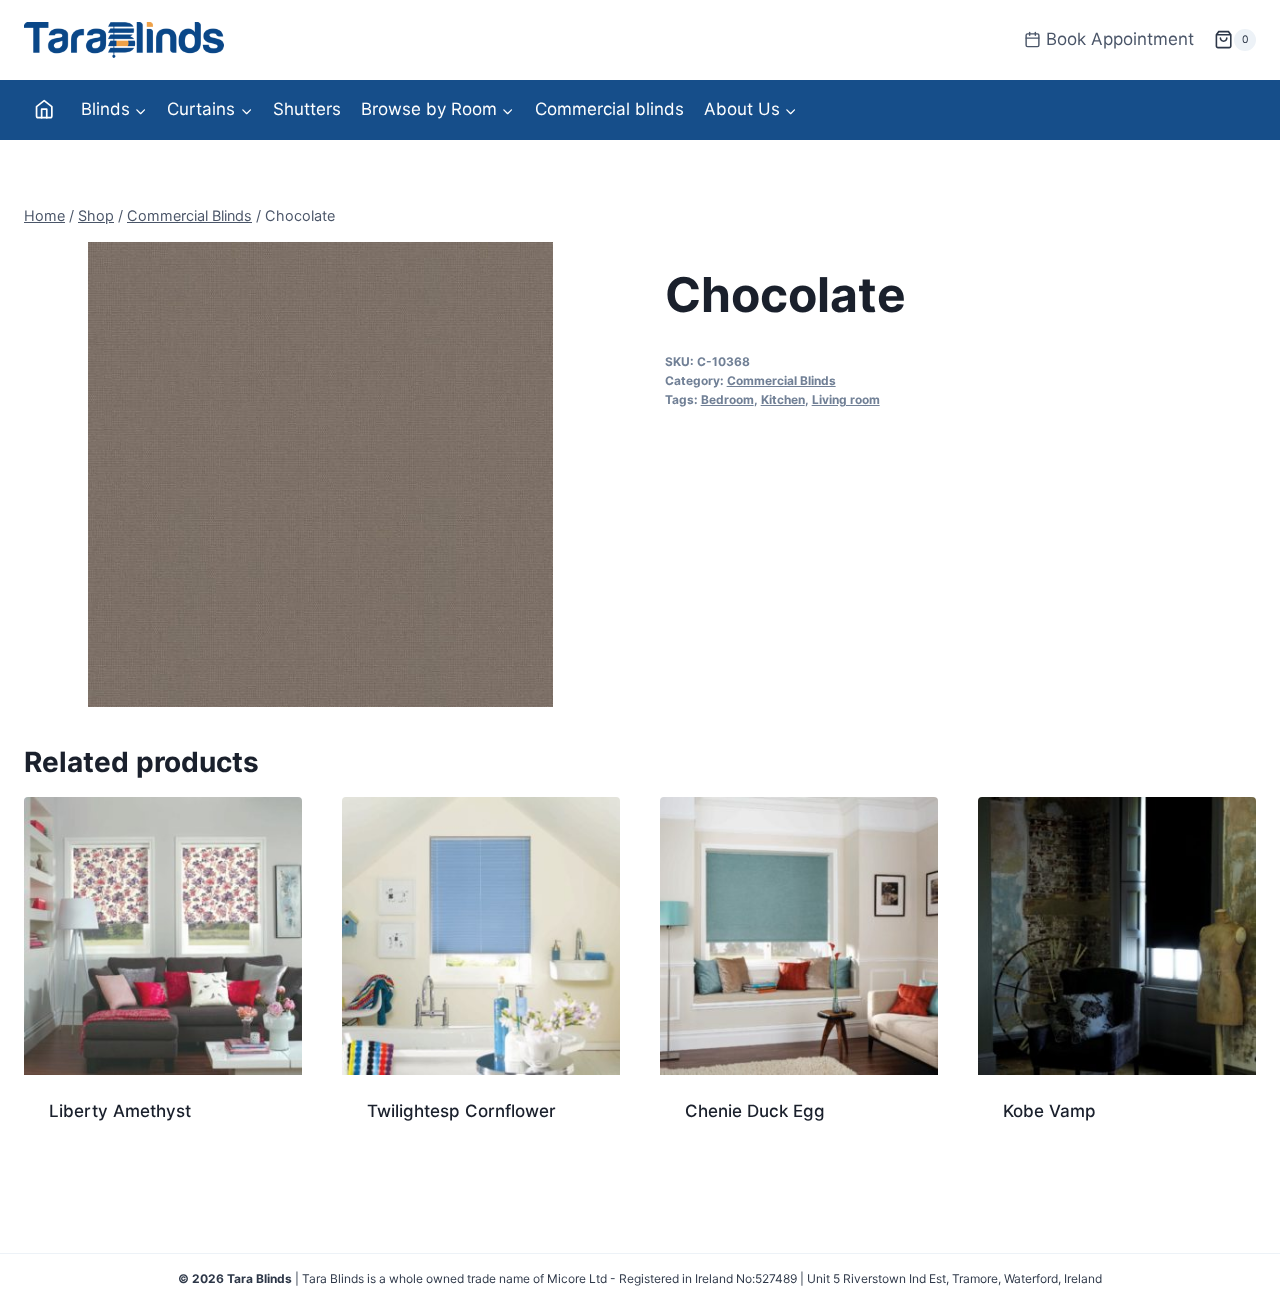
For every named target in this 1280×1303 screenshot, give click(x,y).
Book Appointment (1120, 39)
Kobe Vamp (1049, 1111)
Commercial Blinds (781, 380)
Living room (846, 399)
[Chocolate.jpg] (320, 474)
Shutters (307, 109)
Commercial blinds (609, 109)
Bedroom (727, 399)
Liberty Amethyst (120, 1111)
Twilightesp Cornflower (461, 1111)
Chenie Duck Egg (755, 1111)
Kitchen (783, 399)
